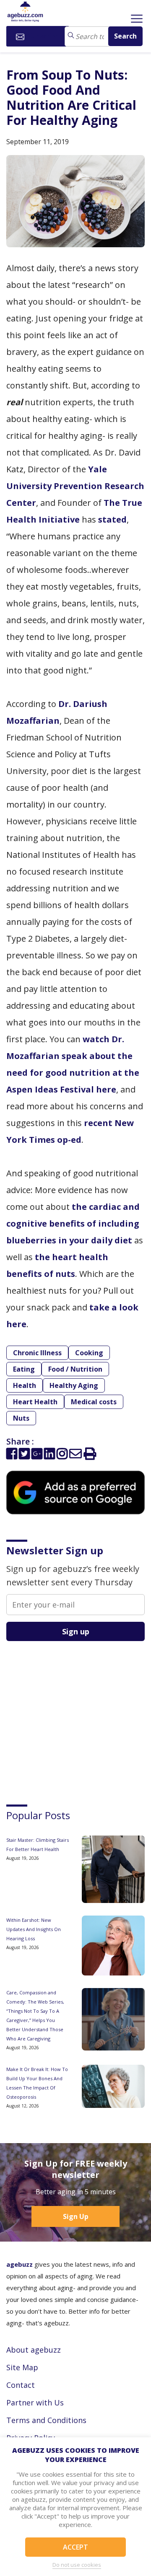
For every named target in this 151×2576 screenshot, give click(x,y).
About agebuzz (34, 2350)
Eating (24, 1369)
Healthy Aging (74, 1385)
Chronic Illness (37, 1353)
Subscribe (43, 36)
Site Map (22, 2367)
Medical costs (94, 1402)
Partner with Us (35, 2403)
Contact (21, 2385)
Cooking (89, 1353)
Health (25, 1385)
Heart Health (35, 1402)
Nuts (21, 1418)
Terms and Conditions (46, 2420)
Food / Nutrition (75, 1369)
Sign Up (76, 2216)
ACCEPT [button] (75, 2547)
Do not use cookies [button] (77, 2565)
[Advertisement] (69, 1715)
